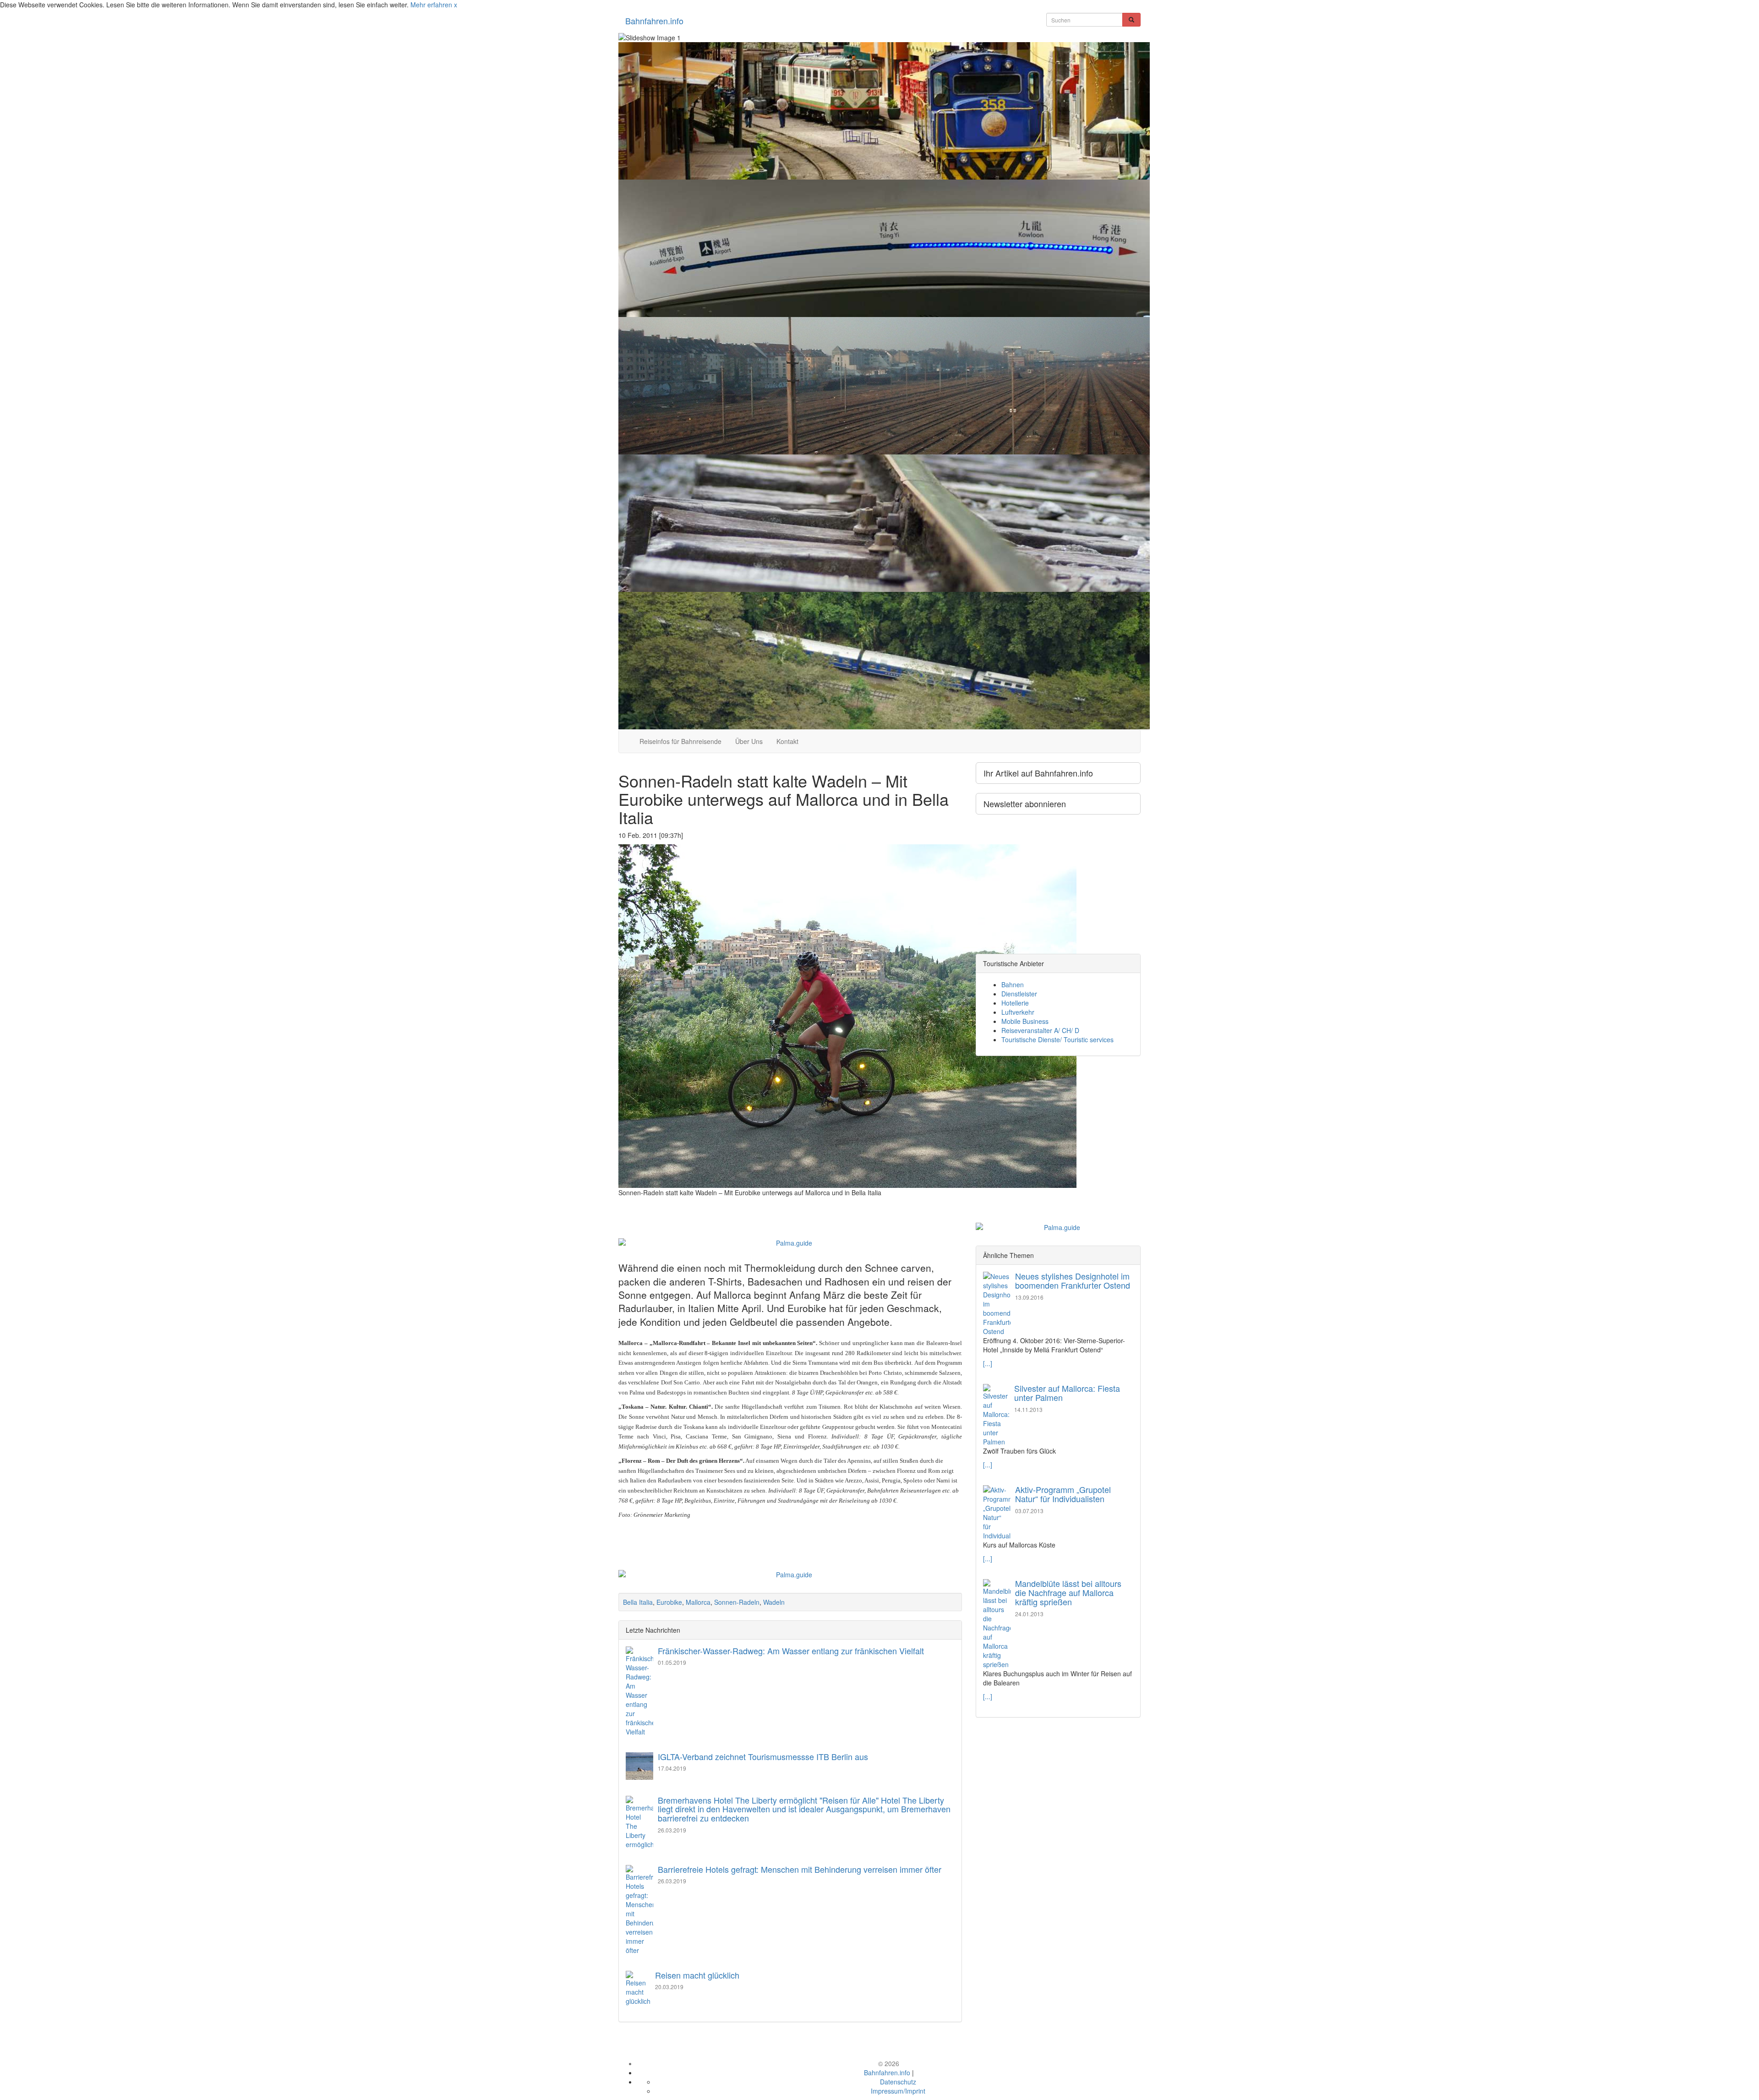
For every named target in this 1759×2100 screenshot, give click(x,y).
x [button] (456, 5)
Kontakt (787, 741)
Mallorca (698, 1602)
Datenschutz (898, 2082)
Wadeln (774, 1602)
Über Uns (749, 741)
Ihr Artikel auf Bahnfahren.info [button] (1038, 773)
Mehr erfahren (431, 5)
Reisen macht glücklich (697, 1975)
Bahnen (1013, 984)
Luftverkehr (1018, 1012)
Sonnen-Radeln (737, 1602)
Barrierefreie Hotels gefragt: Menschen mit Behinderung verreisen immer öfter (800, 1869)
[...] (988, 1363)
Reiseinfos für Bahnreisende (680, 741)
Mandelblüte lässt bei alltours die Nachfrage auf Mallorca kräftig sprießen (1068, 1592)
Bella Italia (638, 1602)
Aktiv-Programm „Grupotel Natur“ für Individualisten (1063, 1494)
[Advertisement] (790, 1206)
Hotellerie (1015, 1003)
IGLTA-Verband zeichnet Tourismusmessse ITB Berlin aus (763, 1756)
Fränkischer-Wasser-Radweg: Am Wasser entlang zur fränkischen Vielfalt (791, 1651)
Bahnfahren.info (654, 21)
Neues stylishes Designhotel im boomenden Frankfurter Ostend (1073, 1280)
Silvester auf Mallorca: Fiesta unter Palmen (1067, 1393)
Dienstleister (1019, 994)
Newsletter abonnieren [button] (1025, 804)
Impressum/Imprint (898, 2091)
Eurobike (669, 1602)
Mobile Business (1025, 1021)
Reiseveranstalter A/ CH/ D (1040, 1030)
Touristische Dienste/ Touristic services (1057, 1039)
